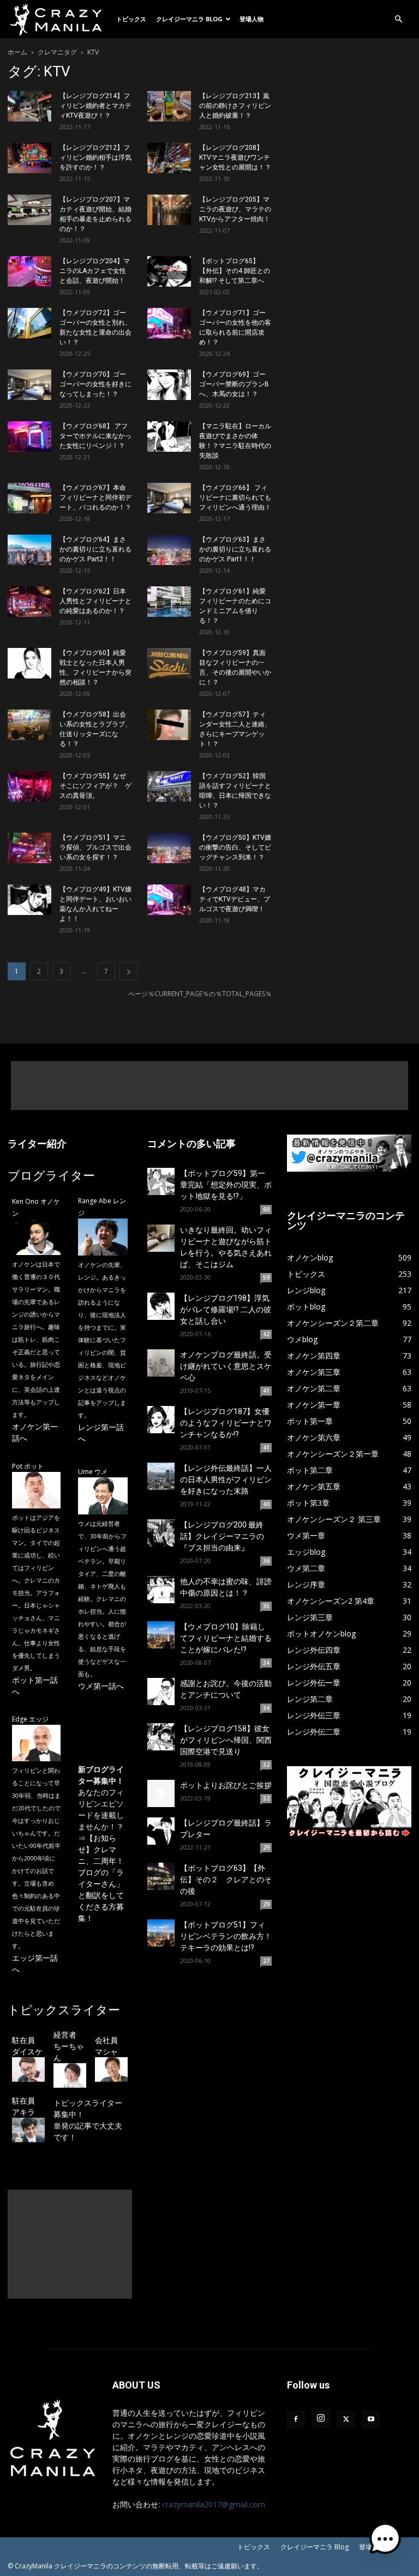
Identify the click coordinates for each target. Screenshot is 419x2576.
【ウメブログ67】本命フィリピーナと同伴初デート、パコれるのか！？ (95, 498)
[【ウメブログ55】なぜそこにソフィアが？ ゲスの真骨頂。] (29, 786)
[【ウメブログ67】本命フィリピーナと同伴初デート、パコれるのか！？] (29, 498)
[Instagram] (321, 2419)
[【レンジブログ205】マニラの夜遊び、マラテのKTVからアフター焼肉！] (169, 210)
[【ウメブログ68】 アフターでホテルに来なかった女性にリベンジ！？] (29, 437)
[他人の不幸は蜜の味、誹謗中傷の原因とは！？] (161, 1590)
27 (266, 1961)
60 (266, 1209)
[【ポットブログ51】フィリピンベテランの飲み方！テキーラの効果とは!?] (161, 1933)
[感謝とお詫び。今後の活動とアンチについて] (161, 1692)
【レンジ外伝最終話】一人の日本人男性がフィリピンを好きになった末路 (226, 1480)
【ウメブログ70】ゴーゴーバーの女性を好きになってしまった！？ (95, 384)
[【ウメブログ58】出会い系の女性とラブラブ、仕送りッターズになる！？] (29, 725)
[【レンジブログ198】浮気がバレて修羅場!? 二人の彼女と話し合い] (161, 1306)
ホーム (17, 52)
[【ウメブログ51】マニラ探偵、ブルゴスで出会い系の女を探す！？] (29, 848)
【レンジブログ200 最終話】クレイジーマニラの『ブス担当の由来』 (222, 1536)
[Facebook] (296, 2420)
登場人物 (252, 19)
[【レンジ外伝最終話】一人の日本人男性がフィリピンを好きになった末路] (161, 1476)
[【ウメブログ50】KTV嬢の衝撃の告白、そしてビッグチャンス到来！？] (169, 848)
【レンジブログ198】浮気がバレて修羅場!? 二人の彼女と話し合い (226, 1310)
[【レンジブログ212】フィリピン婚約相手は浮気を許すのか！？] (29, 158)
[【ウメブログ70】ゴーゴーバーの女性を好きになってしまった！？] (29, 385)
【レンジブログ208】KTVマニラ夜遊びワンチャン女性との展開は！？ (235, 157)
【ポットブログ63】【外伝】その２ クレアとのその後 (226, 1880)
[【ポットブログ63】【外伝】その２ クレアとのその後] (161, 1876)
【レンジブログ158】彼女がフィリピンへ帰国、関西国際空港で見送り (226, 1740)
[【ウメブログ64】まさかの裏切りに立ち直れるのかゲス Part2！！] (29, 550)
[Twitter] (346, 2420)
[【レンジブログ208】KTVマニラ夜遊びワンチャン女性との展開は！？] (169, 158)
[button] (398, 19)
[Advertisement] (209, 1086)
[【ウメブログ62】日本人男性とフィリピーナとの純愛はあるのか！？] (29, 602)
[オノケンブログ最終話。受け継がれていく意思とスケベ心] (161, 1363)
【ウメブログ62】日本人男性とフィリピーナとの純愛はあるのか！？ (95, 601)
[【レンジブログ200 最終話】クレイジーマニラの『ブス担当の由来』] (161, 1533)
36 (266, 1561)
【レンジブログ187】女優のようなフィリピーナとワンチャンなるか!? (226, 1423)
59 (266, 1277)
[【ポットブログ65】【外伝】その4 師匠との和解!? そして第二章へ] (169, 271)
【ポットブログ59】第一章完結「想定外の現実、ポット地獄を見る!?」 (226, 1185)
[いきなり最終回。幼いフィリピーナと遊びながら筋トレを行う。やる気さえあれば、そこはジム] (161, 1238)
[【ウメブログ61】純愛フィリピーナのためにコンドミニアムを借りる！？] (169, 602)
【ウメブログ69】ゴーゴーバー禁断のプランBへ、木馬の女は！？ (234, 384)
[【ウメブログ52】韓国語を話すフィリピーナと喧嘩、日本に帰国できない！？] (169, 786)
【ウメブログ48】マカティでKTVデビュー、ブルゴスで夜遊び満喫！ (235, 899)
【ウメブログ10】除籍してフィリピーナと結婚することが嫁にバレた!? (226, 1638)
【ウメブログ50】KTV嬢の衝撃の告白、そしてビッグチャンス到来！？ (235, 847)
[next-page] (129, 971)
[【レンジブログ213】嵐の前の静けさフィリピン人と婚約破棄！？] (169, 106)
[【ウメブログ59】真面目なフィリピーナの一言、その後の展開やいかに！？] (169, 663)
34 (266, 1663)
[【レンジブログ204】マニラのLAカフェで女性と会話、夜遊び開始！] (29, 271)
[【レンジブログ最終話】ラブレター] (161, 1831)
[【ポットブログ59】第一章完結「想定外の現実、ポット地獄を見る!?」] (161, 1181)
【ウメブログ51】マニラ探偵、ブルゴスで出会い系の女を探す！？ (95, 847)
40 (266, 1504)
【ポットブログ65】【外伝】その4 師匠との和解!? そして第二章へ (235, 271)
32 (266, 1765)
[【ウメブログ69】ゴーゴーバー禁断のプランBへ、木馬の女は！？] (169, 385)
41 (266, 1391)
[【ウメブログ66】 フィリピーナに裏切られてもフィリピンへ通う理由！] (169, 498)
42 (266, 1334)
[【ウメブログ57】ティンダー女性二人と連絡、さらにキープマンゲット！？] (169, 725)
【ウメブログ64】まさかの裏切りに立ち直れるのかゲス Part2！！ (95, 549)
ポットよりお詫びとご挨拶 (226, 1785)
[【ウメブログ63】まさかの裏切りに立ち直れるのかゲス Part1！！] (169, 550)
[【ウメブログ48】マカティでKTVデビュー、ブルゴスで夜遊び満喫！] (169, 900)
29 (266, 1847)
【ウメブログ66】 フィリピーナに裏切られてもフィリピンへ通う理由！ (235, 498)
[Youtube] (371, 2420)
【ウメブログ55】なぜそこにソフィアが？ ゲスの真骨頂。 (95, 786)
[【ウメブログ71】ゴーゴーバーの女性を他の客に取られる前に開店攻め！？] (169, 323)
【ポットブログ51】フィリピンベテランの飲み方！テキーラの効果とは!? (226, 1936)
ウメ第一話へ (101, 1686)
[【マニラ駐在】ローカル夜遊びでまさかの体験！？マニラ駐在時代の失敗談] (169, 437)
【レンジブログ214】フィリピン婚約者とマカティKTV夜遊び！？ (95, 106)
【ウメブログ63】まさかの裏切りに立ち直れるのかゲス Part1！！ (235, 549)
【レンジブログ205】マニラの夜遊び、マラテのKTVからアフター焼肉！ (235, 209)
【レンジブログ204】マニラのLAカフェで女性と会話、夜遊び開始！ (95, 271)
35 (266, 1606)
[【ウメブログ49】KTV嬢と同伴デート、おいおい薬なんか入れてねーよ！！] (29, 900)
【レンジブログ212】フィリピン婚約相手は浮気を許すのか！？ (95, 157)
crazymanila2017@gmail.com (214, 2504)
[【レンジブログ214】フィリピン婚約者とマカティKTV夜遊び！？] (29, 106)
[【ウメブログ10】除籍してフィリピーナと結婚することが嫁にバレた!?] (161, 1635)
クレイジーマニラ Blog (189, 19)
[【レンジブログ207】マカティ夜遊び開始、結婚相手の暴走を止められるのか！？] (29, 210)
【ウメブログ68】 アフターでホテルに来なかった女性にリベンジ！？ (95, 436)
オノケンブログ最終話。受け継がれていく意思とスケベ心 (226, 1366)
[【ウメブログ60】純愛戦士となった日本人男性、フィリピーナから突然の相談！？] (29, 663)
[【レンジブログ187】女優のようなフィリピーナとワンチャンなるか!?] (161, 1420)
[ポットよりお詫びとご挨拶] (161, 1793)
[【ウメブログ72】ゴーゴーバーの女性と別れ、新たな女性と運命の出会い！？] (29, 323)
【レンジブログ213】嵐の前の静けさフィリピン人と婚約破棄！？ (235, 106)
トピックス (131, 19)
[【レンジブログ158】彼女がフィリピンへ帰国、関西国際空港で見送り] (161, 1737)
